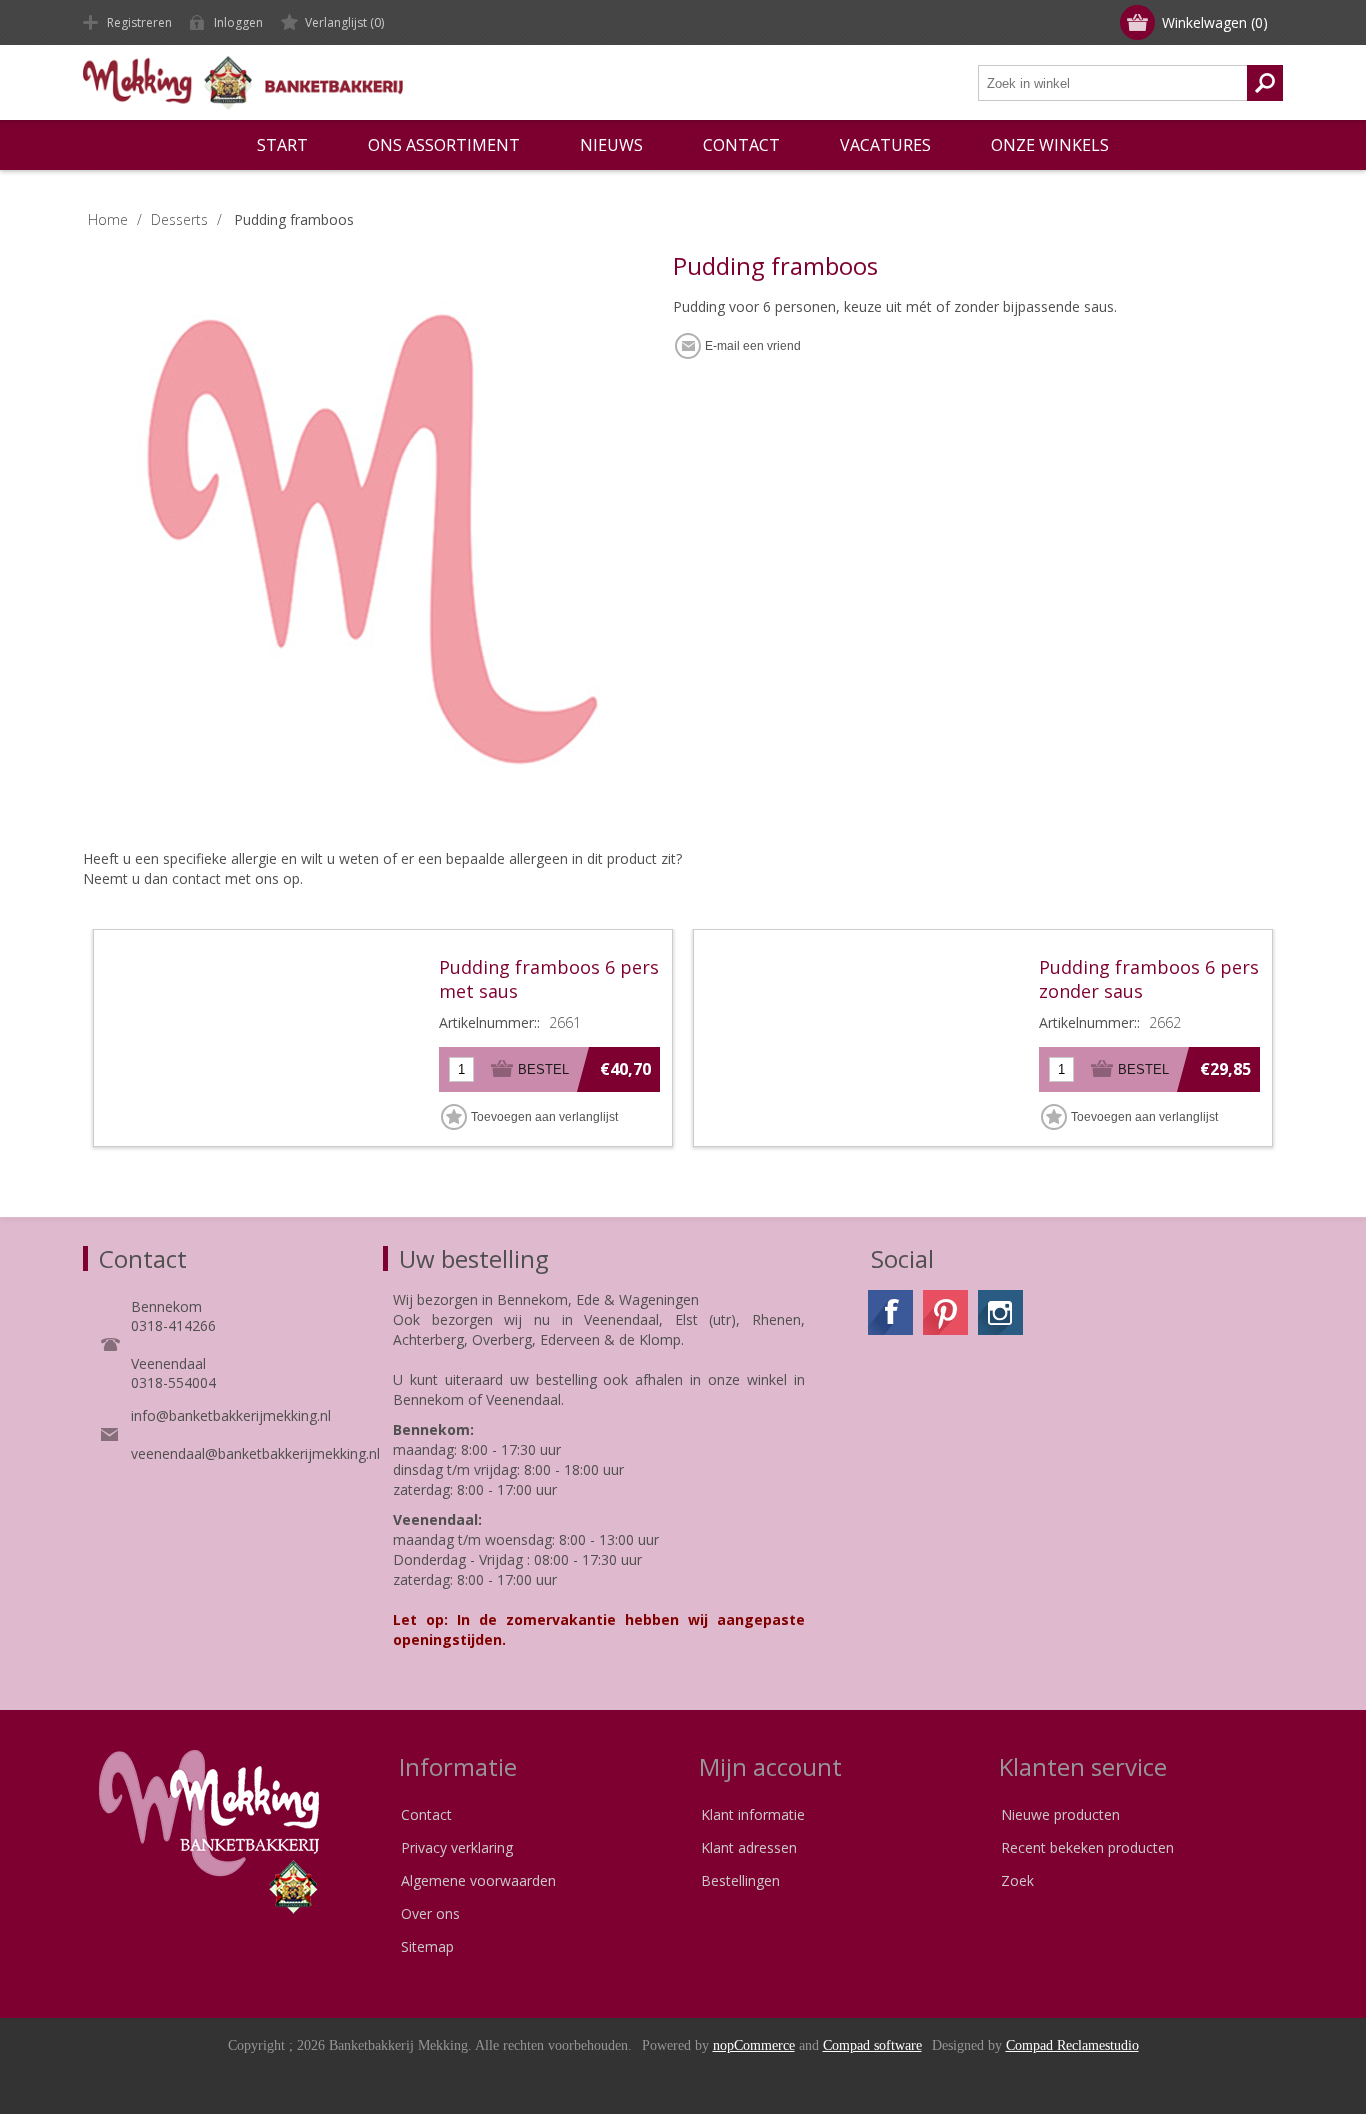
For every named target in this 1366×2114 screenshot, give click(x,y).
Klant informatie (753, 1814)
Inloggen (238, 22)
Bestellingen (740, 1880)
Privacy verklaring (457, 1847)
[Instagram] (1000, 1312)
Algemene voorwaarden (478, 1880)
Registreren (139, 22)
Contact (426, 1814)
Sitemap (427, 1946)
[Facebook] (890, 1312)
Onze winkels (1050, 145)
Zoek (1017, 1880)
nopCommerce (754, 2045)
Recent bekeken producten (1087, 1847)
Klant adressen (749, 1847)
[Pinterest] (945, 1312)
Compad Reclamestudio (1072, 2045)
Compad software (872, 2045)
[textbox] (1113, 83)
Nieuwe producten (1060, 1814)
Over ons (430, 1913)
